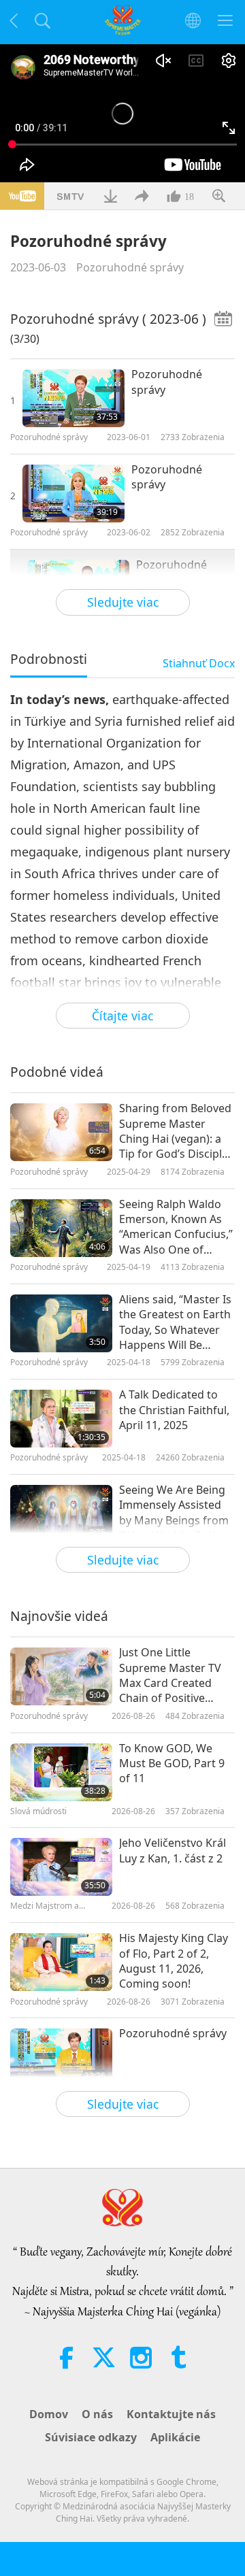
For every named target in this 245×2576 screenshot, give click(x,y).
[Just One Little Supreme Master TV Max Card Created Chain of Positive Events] (61, 1676)
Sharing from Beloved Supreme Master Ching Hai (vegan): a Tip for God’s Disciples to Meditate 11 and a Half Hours (176, 1131)
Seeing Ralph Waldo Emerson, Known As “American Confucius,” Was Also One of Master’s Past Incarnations (176, 1227)
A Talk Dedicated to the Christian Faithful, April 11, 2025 (174, 1410)
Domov (49, 2414)
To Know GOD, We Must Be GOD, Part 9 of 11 (172, 1763)
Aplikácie (175, 2437)
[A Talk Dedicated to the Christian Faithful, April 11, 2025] (61, 1419)
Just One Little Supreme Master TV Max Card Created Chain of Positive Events (170, 1675)
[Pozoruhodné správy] (73, 398)
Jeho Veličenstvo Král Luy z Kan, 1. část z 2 (173, 1850)
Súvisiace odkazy (91, 2437)
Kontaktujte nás (171, 2414)
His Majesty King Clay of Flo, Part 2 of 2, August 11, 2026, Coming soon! (174, 1961)
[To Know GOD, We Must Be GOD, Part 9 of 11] (61, 1772)
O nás (97, 2414)
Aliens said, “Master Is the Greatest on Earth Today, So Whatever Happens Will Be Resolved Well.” (175, 1322)
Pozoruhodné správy (130, 267)
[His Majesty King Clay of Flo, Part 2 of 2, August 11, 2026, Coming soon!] (61, 1962)
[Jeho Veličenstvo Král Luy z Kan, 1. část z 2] (61, 1867)
